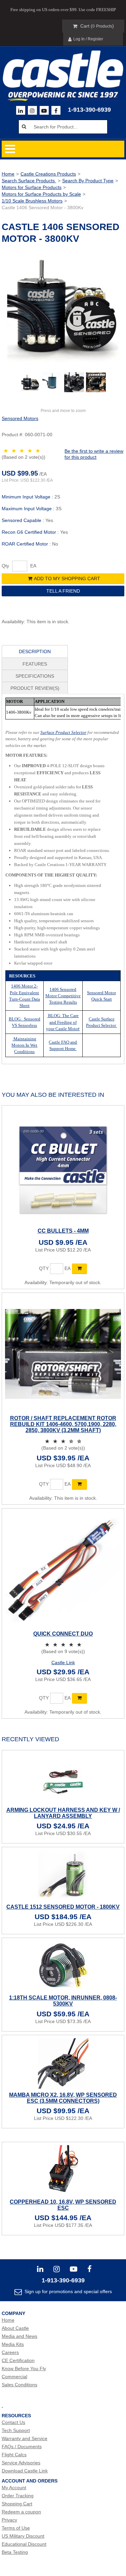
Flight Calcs (14, 2455)
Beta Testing (15, 2552)
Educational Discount (24, 2544)
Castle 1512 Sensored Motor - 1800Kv (63, 1907)
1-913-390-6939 (89, 110)
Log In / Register (88, 39)
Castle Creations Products (48, 174)
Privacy (9, 2520)
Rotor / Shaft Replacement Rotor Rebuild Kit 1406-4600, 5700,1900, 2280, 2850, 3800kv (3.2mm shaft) (63, 1424)
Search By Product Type (88, 181)
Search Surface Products (29, 181)
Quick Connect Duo (63, 1634)
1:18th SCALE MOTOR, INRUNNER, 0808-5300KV (63, 2001)
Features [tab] (35, 664)
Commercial (14, 2377)
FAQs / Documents (22, 2447)
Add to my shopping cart (67, 578)
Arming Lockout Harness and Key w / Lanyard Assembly (63, 1813)
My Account (14, 2488)
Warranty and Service (25, 2438)
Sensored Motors (20, 418)
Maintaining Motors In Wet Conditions (24, 1045)
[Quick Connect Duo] (63, 1570)
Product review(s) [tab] (35, 688)
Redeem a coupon (21, 2512)
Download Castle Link (25, 2471)
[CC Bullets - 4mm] (63, 1167)
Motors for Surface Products (32, 187)
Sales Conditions (19, 2385)
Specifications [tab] (35, 676)
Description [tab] (35, 651)
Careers (10, 2352)
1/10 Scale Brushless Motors (32, 201)
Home (8, 174)
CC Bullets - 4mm (63, 1231)
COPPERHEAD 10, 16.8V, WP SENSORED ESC (63, 2205)
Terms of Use (16, 2528)
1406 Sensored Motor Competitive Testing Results (63, 996)
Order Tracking (18, 2496)
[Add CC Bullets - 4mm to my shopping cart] (79, 1269)
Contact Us (13, 2422)
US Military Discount (23, 2536)
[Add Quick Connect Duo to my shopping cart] (79, 1698)
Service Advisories (21, 2463)
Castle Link (63, 1663)
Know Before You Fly (24, 2368)
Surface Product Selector (63, 732)
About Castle (15, 2328)
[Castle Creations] (63, 69)
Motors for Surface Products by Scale (41, 194)
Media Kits (13, 2344)
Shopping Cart (17, 2504)
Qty (5, 566)
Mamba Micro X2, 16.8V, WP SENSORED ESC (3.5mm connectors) (63, 2098)
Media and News (19, 2336)
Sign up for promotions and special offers (68, 2291)
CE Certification (18, 2360)
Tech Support (16, 2430)
